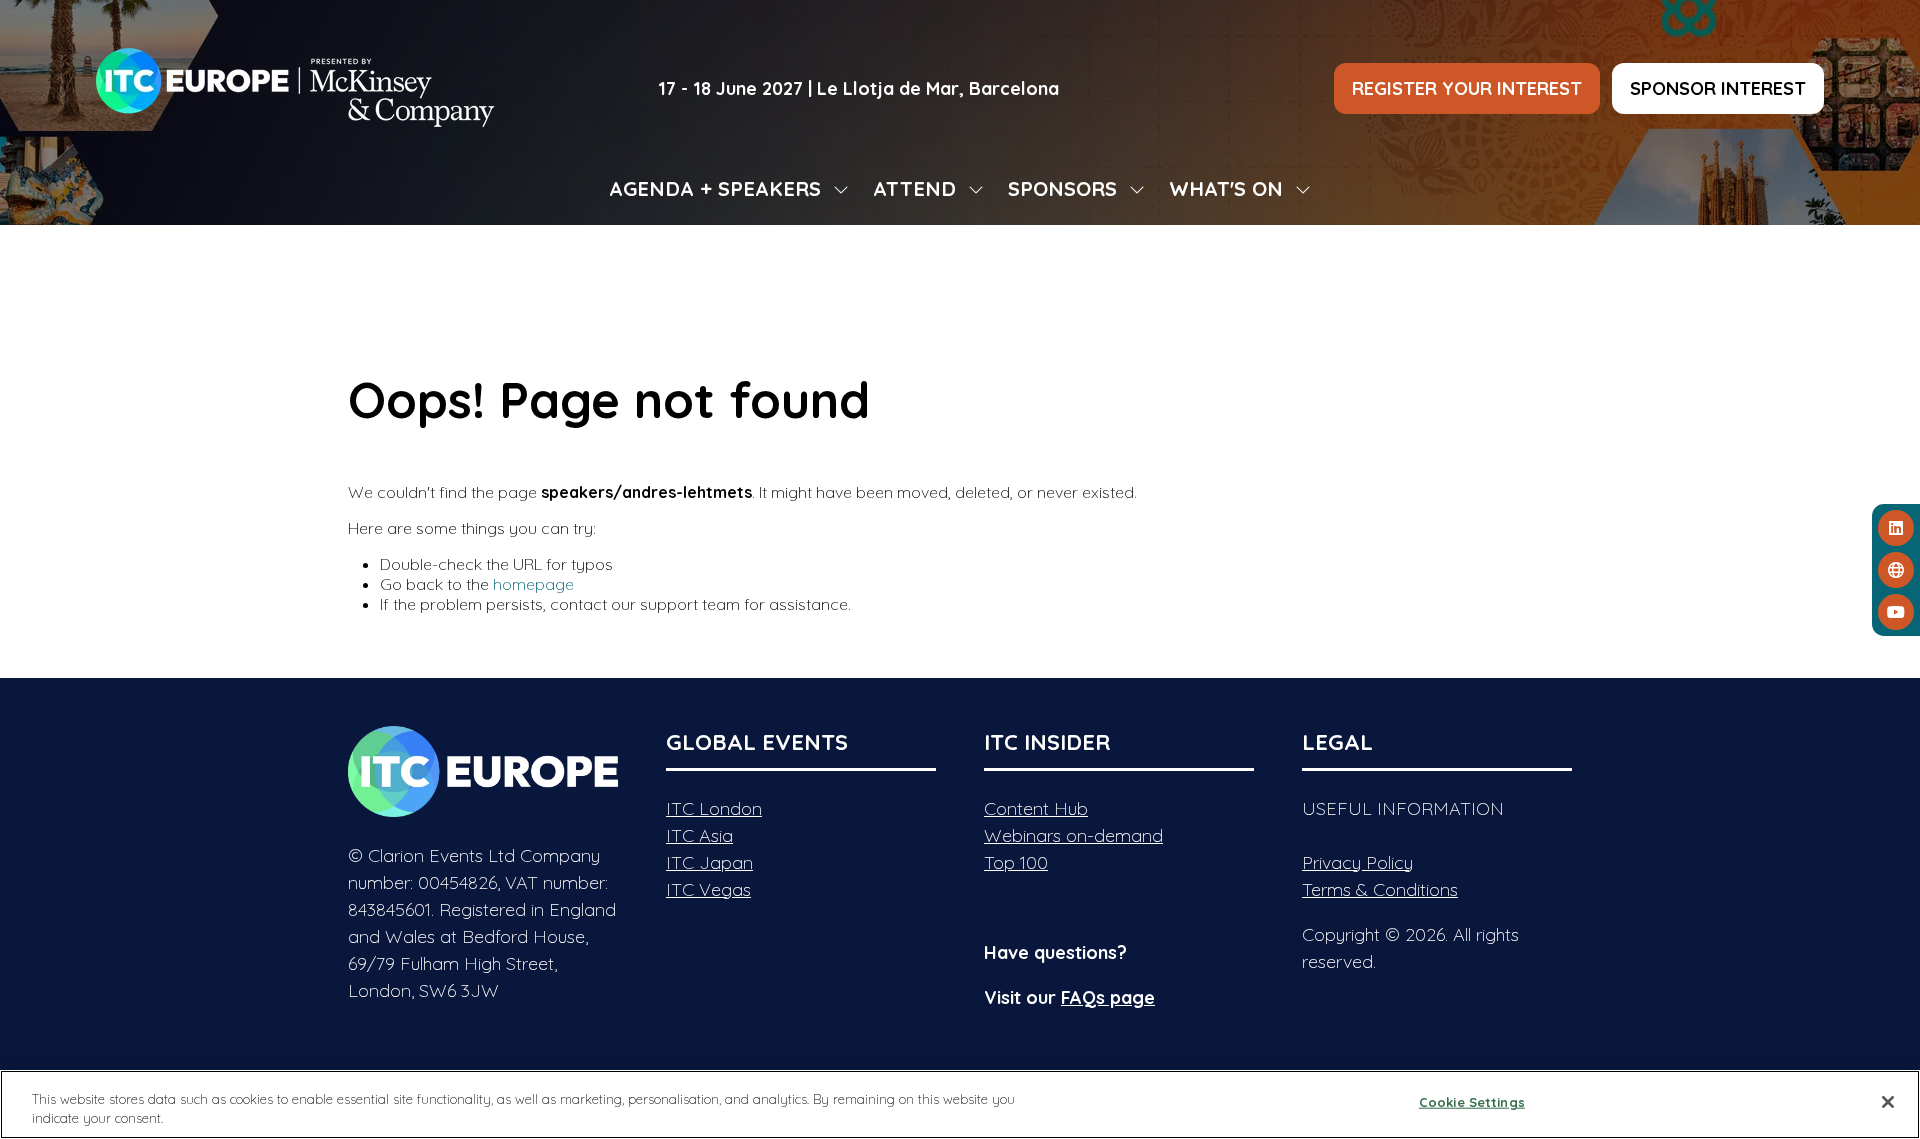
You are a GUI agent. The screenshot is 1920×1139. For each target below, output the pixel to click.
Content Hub (1036, 808)
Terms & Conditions (1380, 889)
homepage (533, 584)
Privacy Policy (1357, 862)
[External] (1896, 570)
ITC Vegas (708, 889)
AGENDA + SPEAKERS (715, 188)
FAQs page (1108, 997)
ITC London (714, 808)
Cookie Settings (1472, 1102)
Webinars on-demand (1073, 835)
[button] (1467, 88)
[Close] (1888, 1102)
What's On (1226, 188)
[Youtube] (1896, 612)
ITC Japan (709, 862)
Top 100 (1016, 862)
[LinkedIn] (1896, 528)
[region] (960, 1104)
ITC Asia (699, 835)
